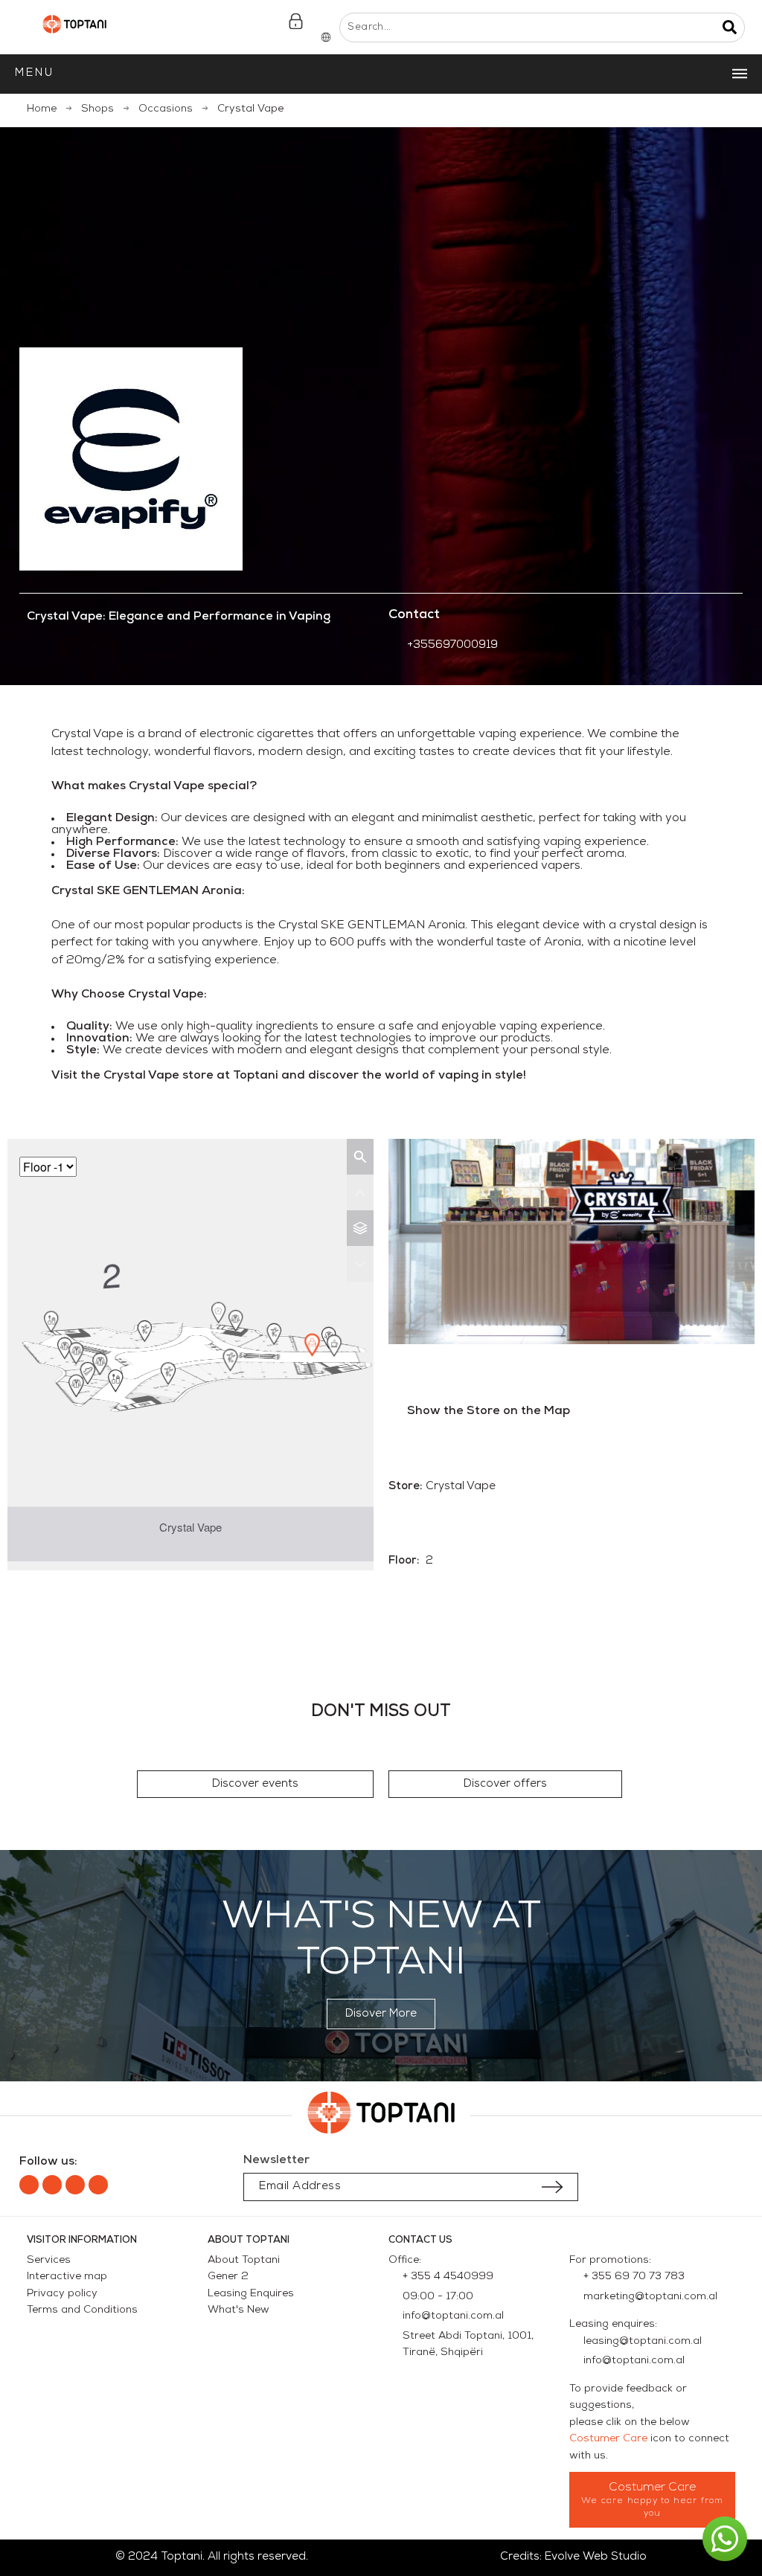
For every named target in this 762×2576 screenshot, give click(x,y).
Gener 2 (228, 2277)
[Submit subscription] (552, 2187)
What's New (238, 2310)
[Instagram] (52, 2185)
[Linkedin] (75, 2185)
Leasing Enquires (251, 2294)
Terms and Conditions (82, 2310)
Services (49, 2260)
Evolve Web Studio (596, 2557)
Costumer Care (608, 2439)
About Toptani (244, 2260)
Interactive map (67, 2277)
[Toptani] (74, 28)
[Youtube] (98, 2185)
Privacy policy (62, 2294)
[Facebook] (29, 2185)
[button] (255, 1784)
